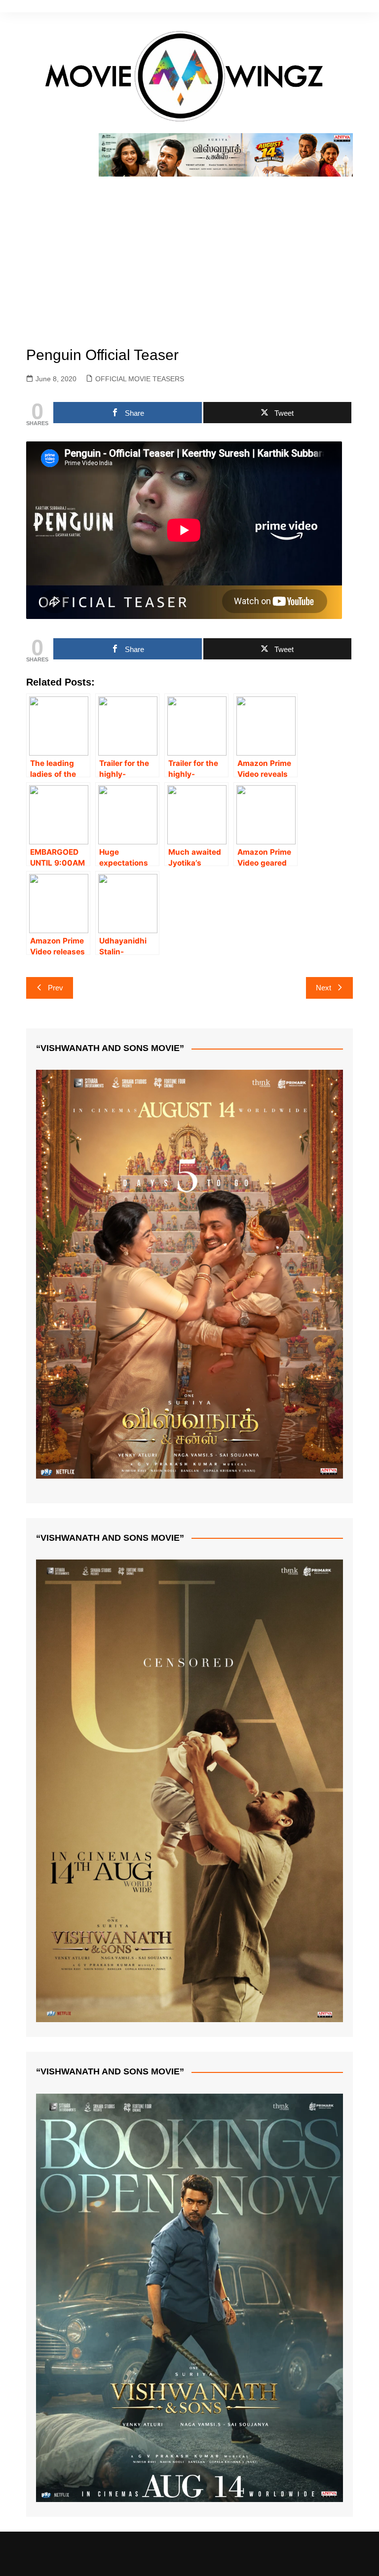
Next (323, 988)
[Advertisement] (190, 251)
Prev (56, 988)
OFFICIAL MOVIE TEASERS (140, 379)
